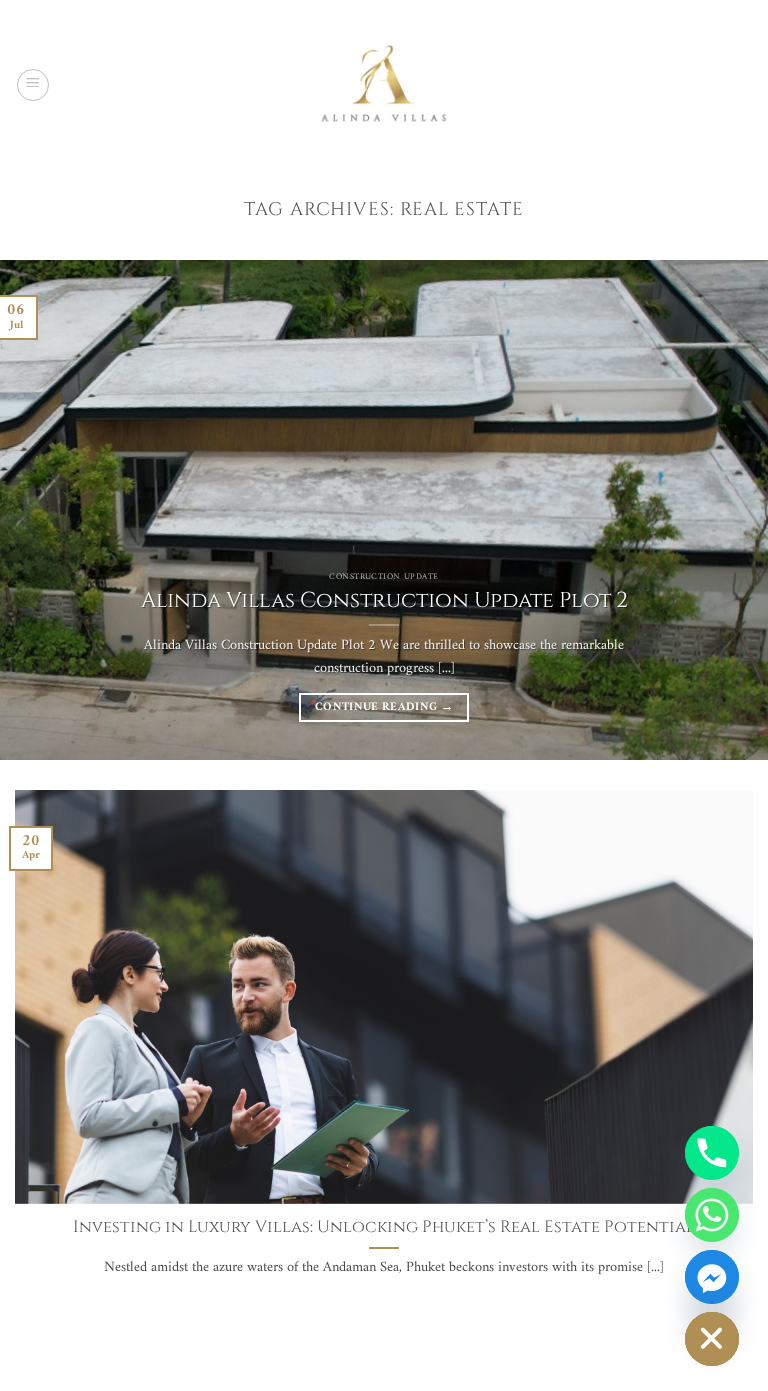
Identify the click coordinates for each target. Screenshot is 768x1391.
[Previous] (41, 510)
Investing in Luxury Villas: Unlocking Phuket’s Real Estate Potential (384, 1227)
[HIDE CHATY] (712, 1339)
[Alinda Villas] (384, 84)
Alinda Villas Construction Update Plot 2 (384, 601)
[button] (33, 85)
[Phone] (712, 1153)
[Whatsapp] (712, 1215)
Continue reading (384, 707)
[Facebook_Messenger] (712, 1277)
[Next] (727, 510)
